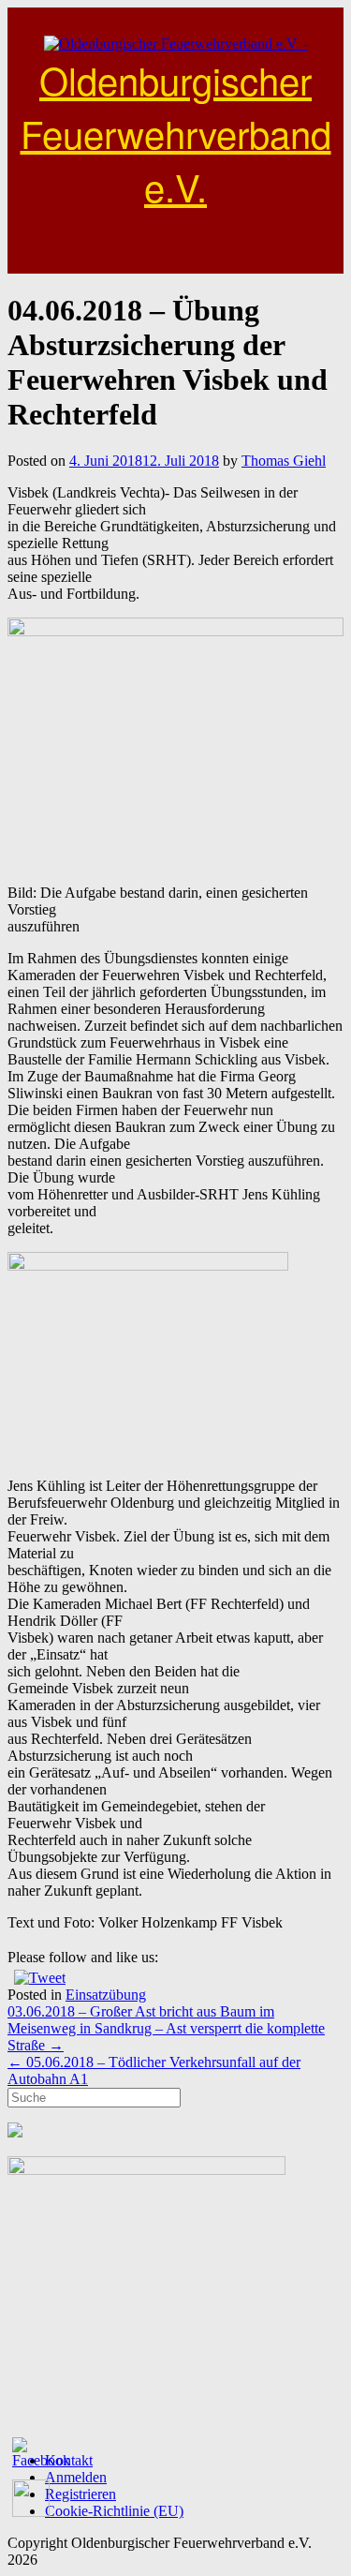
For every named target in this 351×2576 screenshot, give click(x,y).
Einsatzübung (106, 1995)
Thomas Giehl (284, 461)
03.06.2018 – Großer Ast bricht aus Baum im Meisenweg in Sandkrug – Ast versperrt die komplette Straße (166, 2028)
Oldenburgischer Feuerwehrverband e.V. (176, 133)
